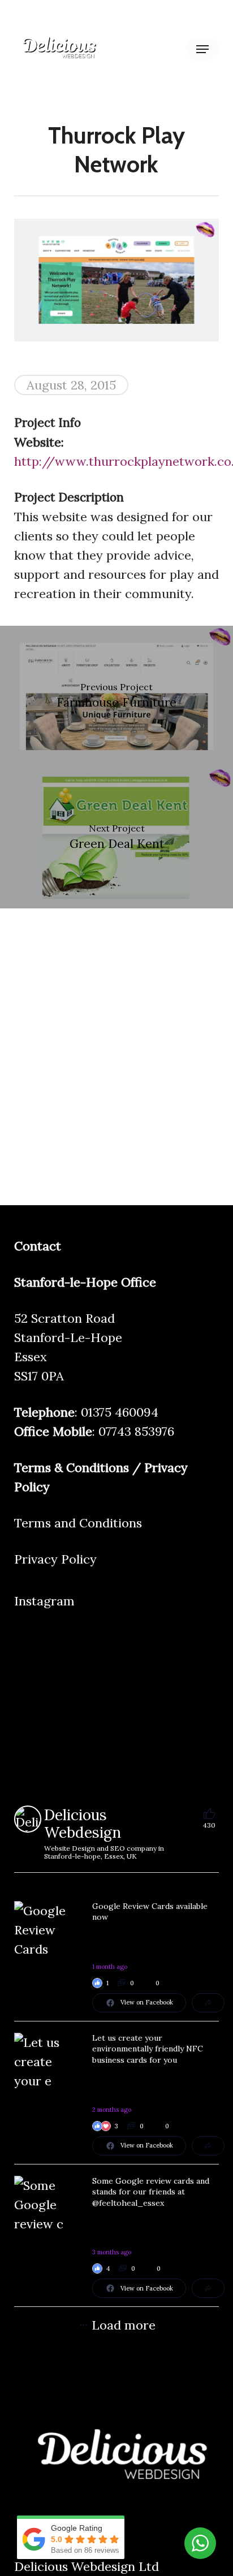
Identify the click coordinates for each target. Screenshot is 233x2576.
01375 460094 (120, 1412)
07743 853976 (136, 1431)
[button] (202, 49)
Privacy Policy (55, 1559)
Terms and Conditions (78, 1523)
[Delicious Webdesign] (28, 1819)
